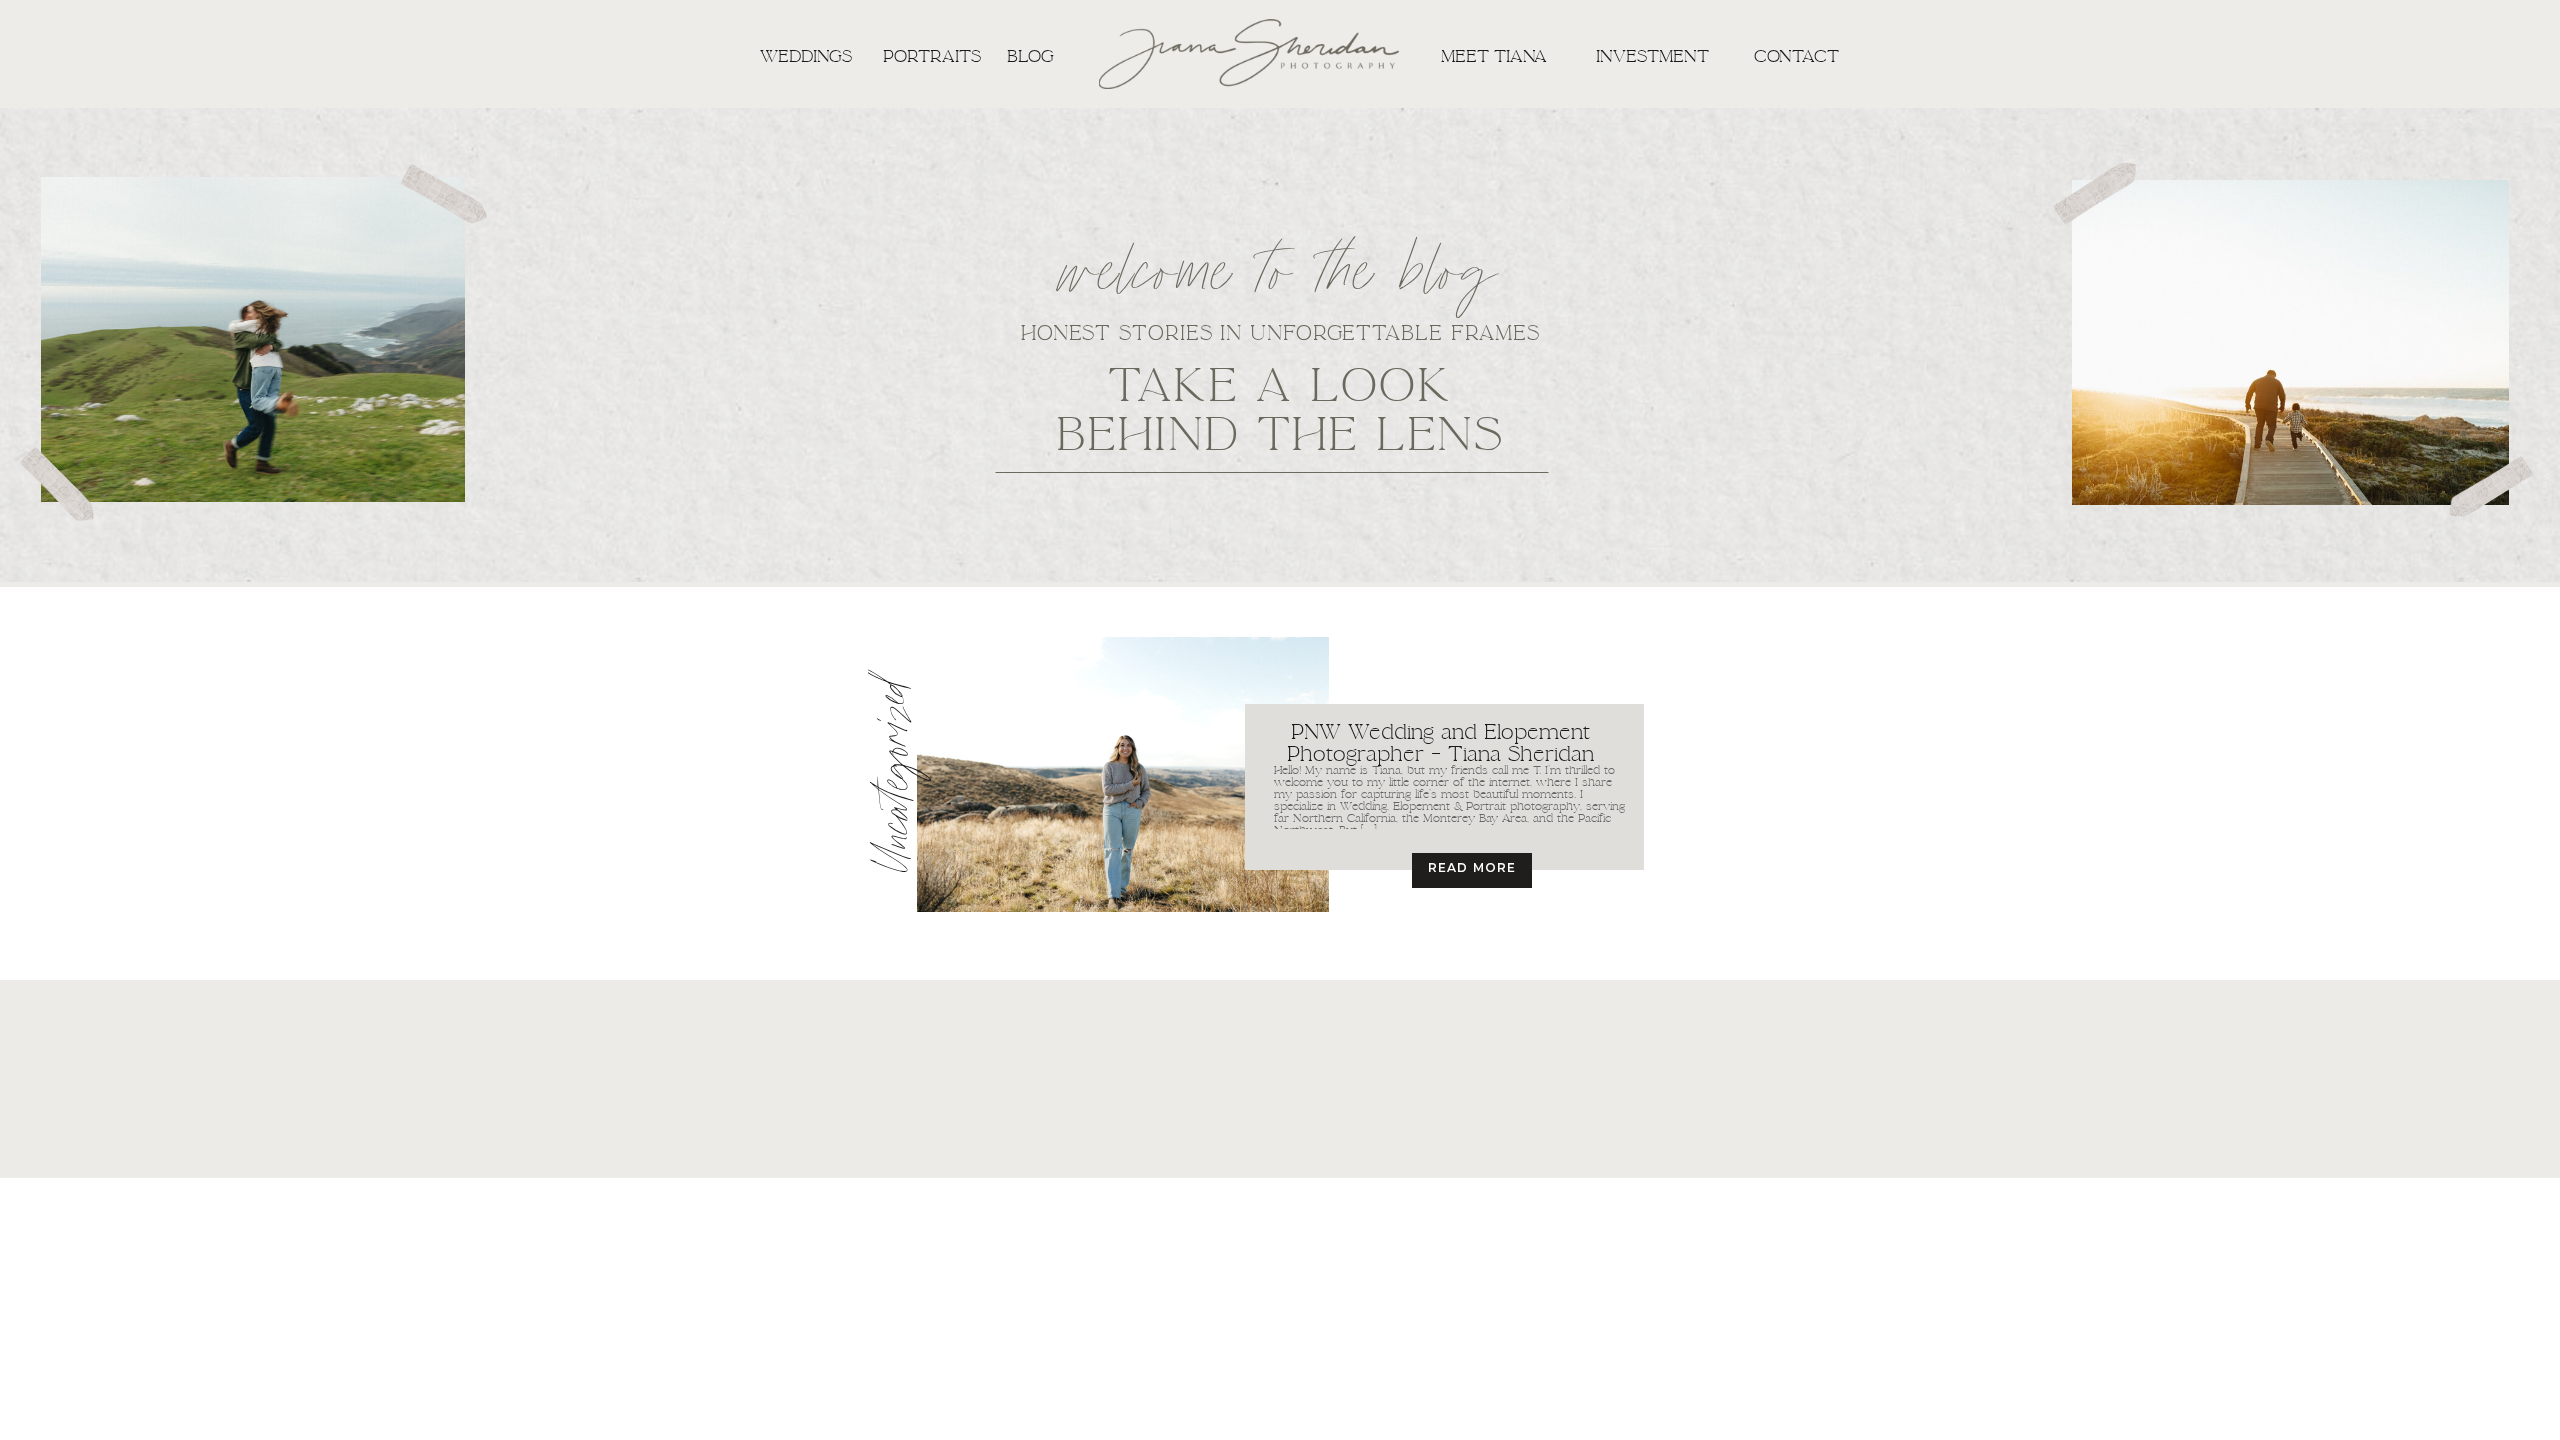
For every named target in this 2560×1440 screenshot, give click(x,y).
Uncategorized (900, 775)
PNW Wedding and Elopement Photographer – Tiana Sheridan (1440, 742)
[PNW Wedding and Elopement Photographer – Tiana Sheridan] (1123, 774)
